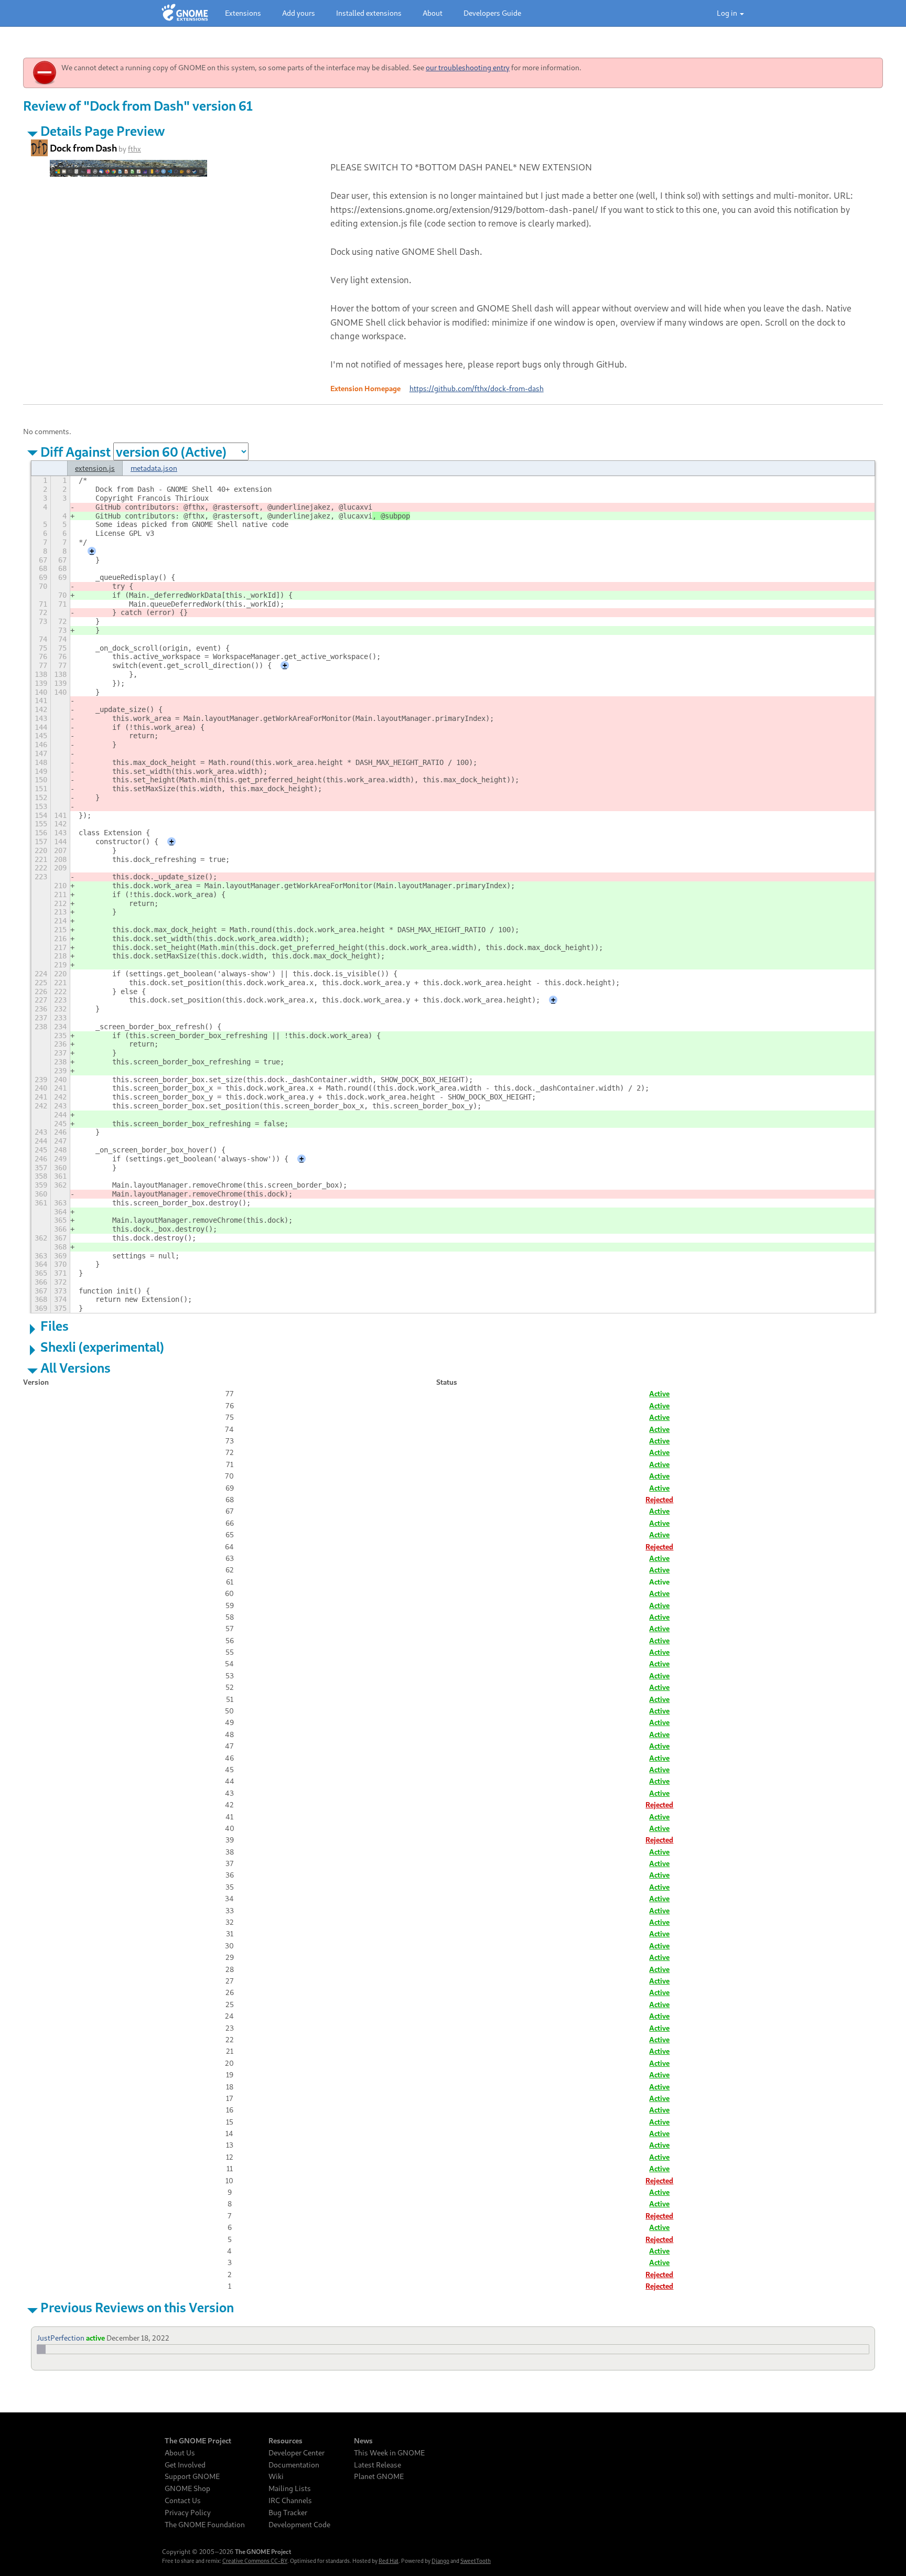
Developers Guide (492, 13)
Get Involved (185, 2465)
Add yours (299, 13)
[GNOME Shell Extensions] (185, 13)
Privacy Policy (188, 2513)
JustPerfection (61, 2338)
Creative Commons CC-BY (255, 2561)
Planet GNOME (379, 2476)
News (363, 2441)
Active (659, 1393)
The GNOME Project (198, 2441)
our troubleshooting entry (468, 67)
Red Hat (389, 2561)
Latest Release (377, 2465)
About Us (180, 2453)
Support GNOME (192, 2476)
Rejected (659, 1499)
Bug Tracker (288, 2513)
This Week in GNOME (389, 2453)
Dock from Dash (83, 148)
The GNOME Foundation (205, 2525)
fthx (134, 149)
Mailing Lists (290, 2488)
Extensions (243, 13)
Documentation (294, 2465)
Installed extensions (369, 13)
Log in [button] (728, 13)
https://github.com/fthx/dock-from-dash (477, 388)
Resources (285, 2441)
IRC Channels (290, 2500)
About (433, 13)
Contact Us (183, 2500)
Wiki (276, 2476)
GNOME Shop (187, 2488)
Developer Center (296, 2453)
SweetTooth (476, 2561)
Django (440, 2561)
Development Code (299, 2525)
